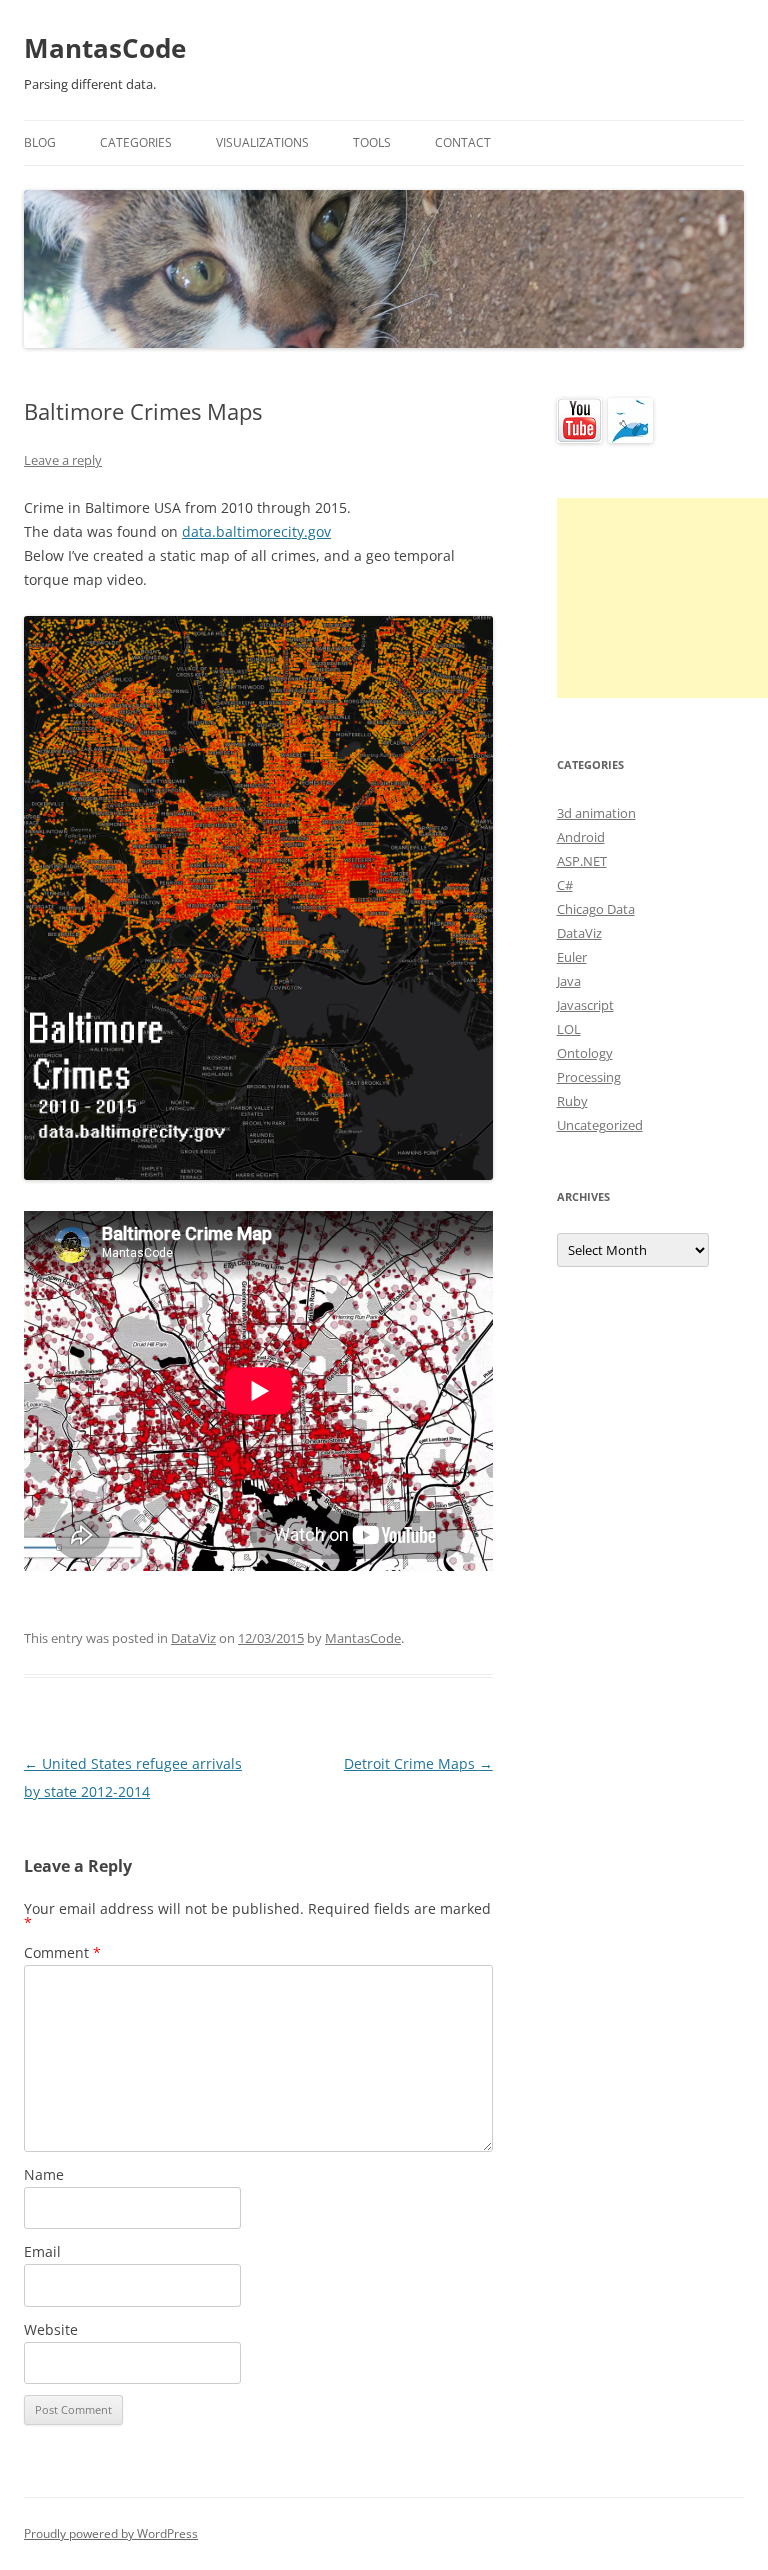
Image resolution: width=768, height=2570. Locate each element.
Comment (62, 1952)
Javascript (585, 1005)
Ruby (572, 1101)
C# (565, 885)
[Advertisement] (662, 598)
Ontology (585, 1053)
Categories (136, 142)
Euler (572, 957)
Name (44, 2174)
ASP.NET (582, 861)
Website (51, 2329)
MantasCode (105, 48)
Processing (589, 1077)
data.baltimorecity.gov (256, 531)
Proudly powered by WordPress (111, 2533)
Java (569, 981)
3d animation (596, 813)
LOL (569, 1029)
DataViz (193, 1638)
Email (42, 2251)
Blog (40, 142)
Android (581, 837)
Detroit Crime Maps (418, 1763)
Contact (463, 142)
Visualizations (262, 142)
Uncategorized (600, 1125)
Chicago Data (596, 909)
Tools (372, 142)
